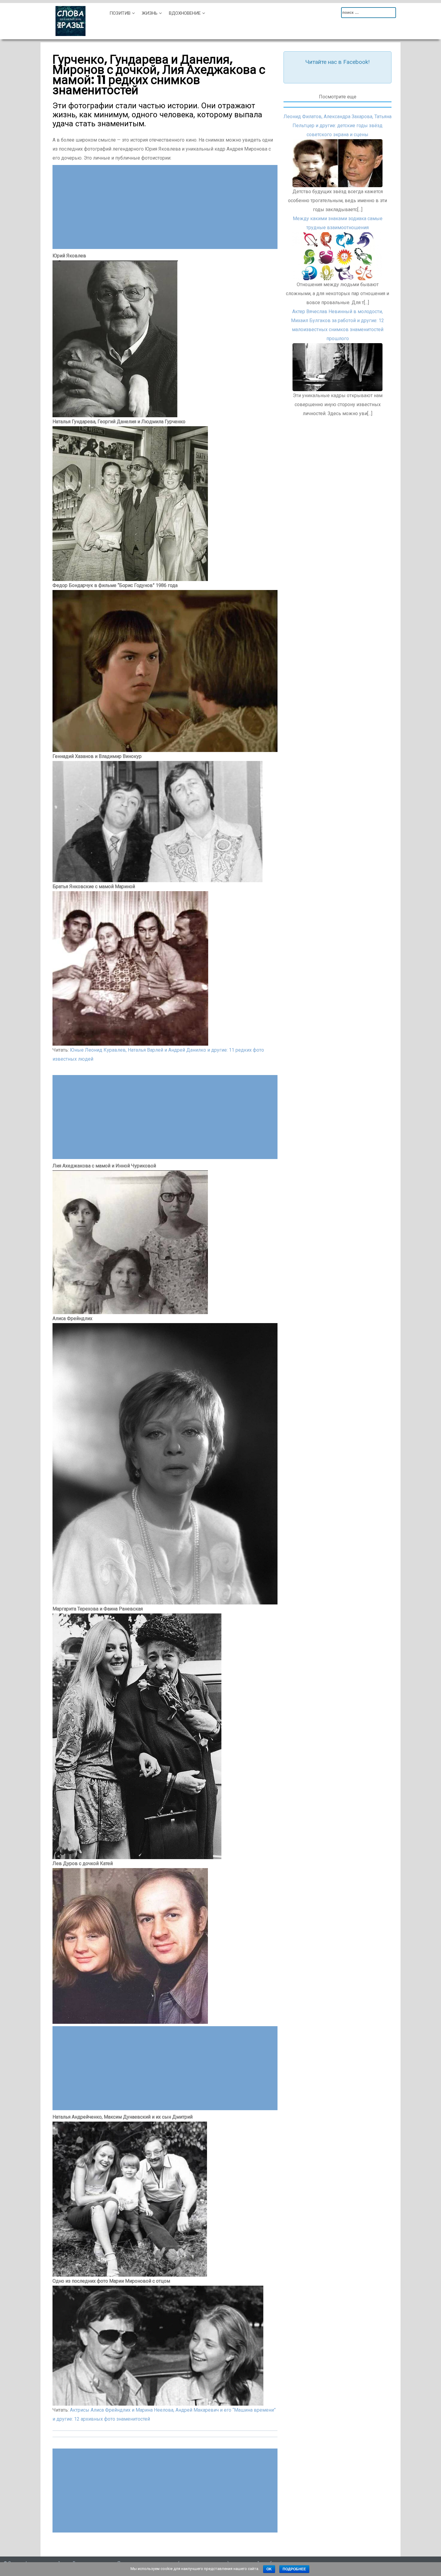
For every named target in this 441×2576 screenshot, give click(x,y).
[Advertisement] (165, 207)
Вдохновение (185, 13)
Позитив (120, 13)
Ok (269, 2569)
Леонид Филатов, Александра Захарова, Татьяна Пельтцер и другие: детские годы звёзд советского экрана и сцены (337, 126)
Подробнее (294, 2569)
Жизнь (150, 13)
